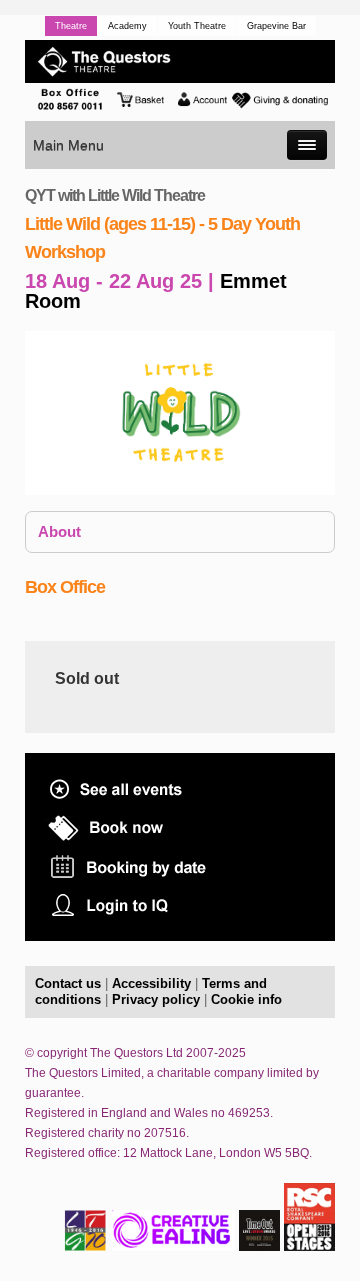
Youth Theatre (197, 26)
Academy (127, 26)
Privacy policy (156, 999)
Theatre (71, 26)
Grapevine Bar (276, 26)
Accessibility (151, 983)
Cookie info (246, 999)
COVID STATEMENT (162, 932)
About (59, 531)
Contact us (68, 983)
